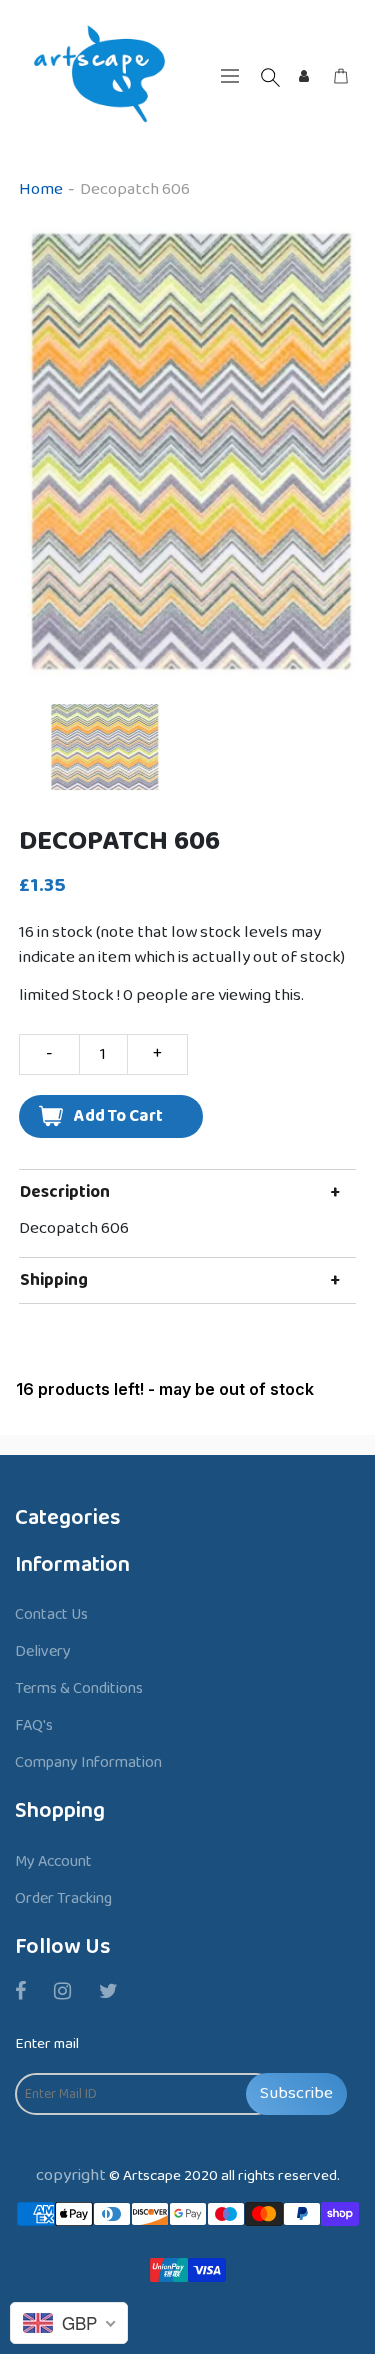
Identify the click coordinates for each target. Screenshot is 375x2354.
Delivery (43, 1651)
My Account (53, 1861)
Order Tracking (63, 1898)
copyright (71, 2175)
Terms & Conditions (79, 1688)
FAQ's (34, 1725)
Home (41, 189)
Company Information (88, 1762)
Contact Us (51, 1614)
